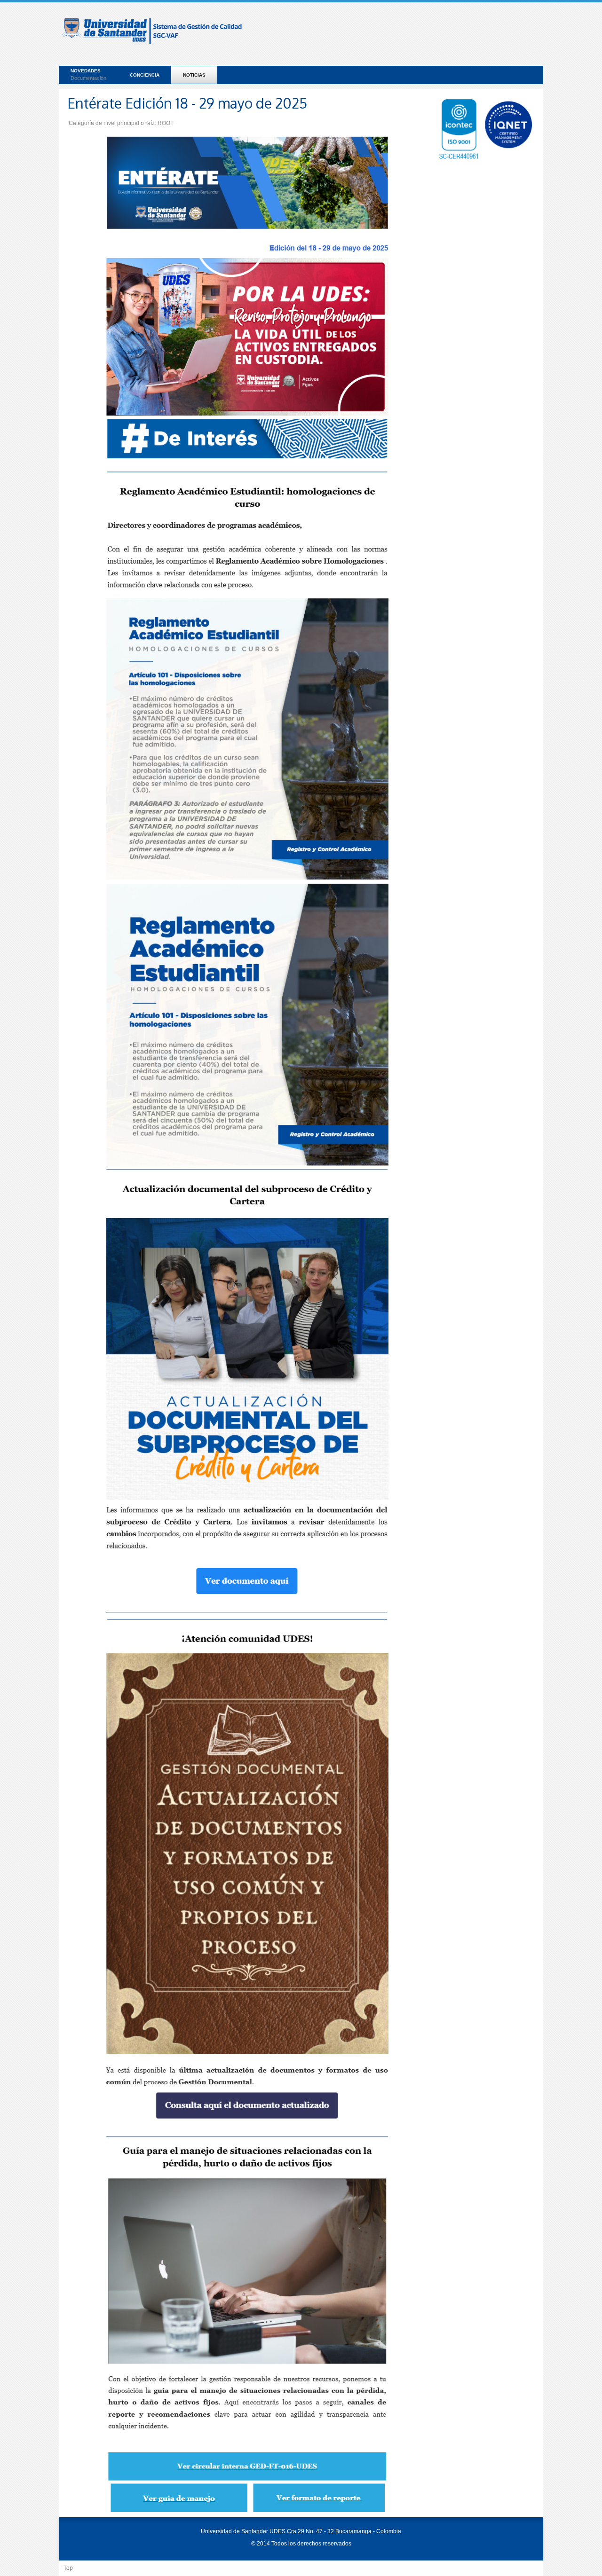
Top (68, 2568)
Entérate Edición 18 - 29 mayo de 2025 (187, 103)
